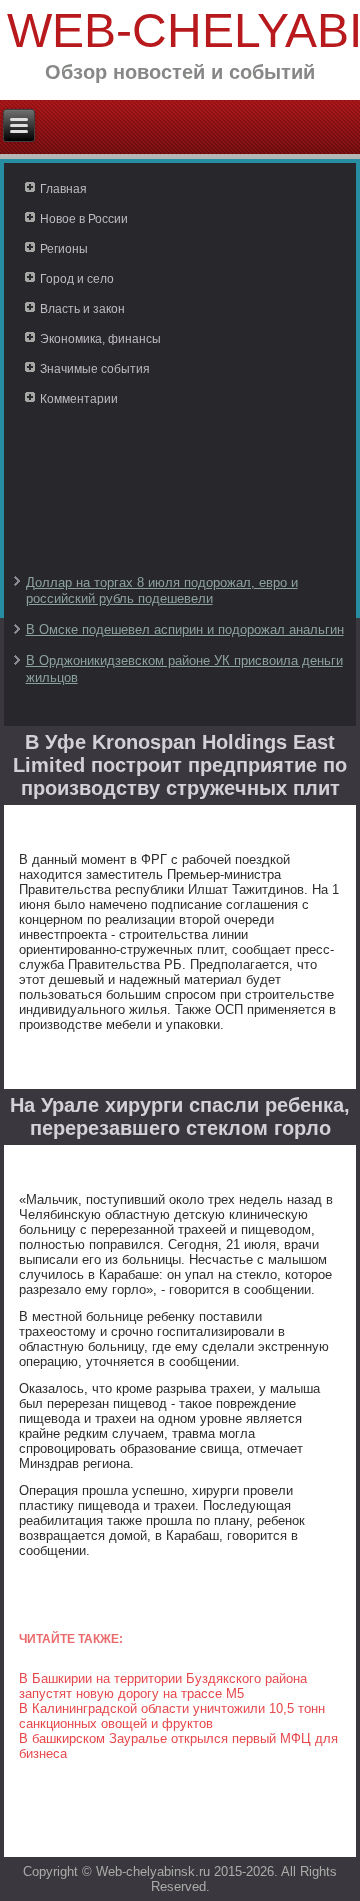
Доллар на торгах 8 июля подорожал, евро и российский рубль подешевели (162, 590)
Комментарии (79, 399)
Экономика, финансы (100, 339)
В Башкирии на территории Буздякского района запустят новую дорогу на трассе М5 (163, 1686)
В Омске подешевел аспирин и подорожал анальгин (185, 629)
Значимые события (95, 369)
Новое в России (84, 219)
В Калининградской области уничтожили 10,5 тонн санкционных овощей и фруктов (172, 1716)
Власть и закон (82, 309)
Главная (63, 189)
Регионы (64, 249)
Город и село (77, 279)
